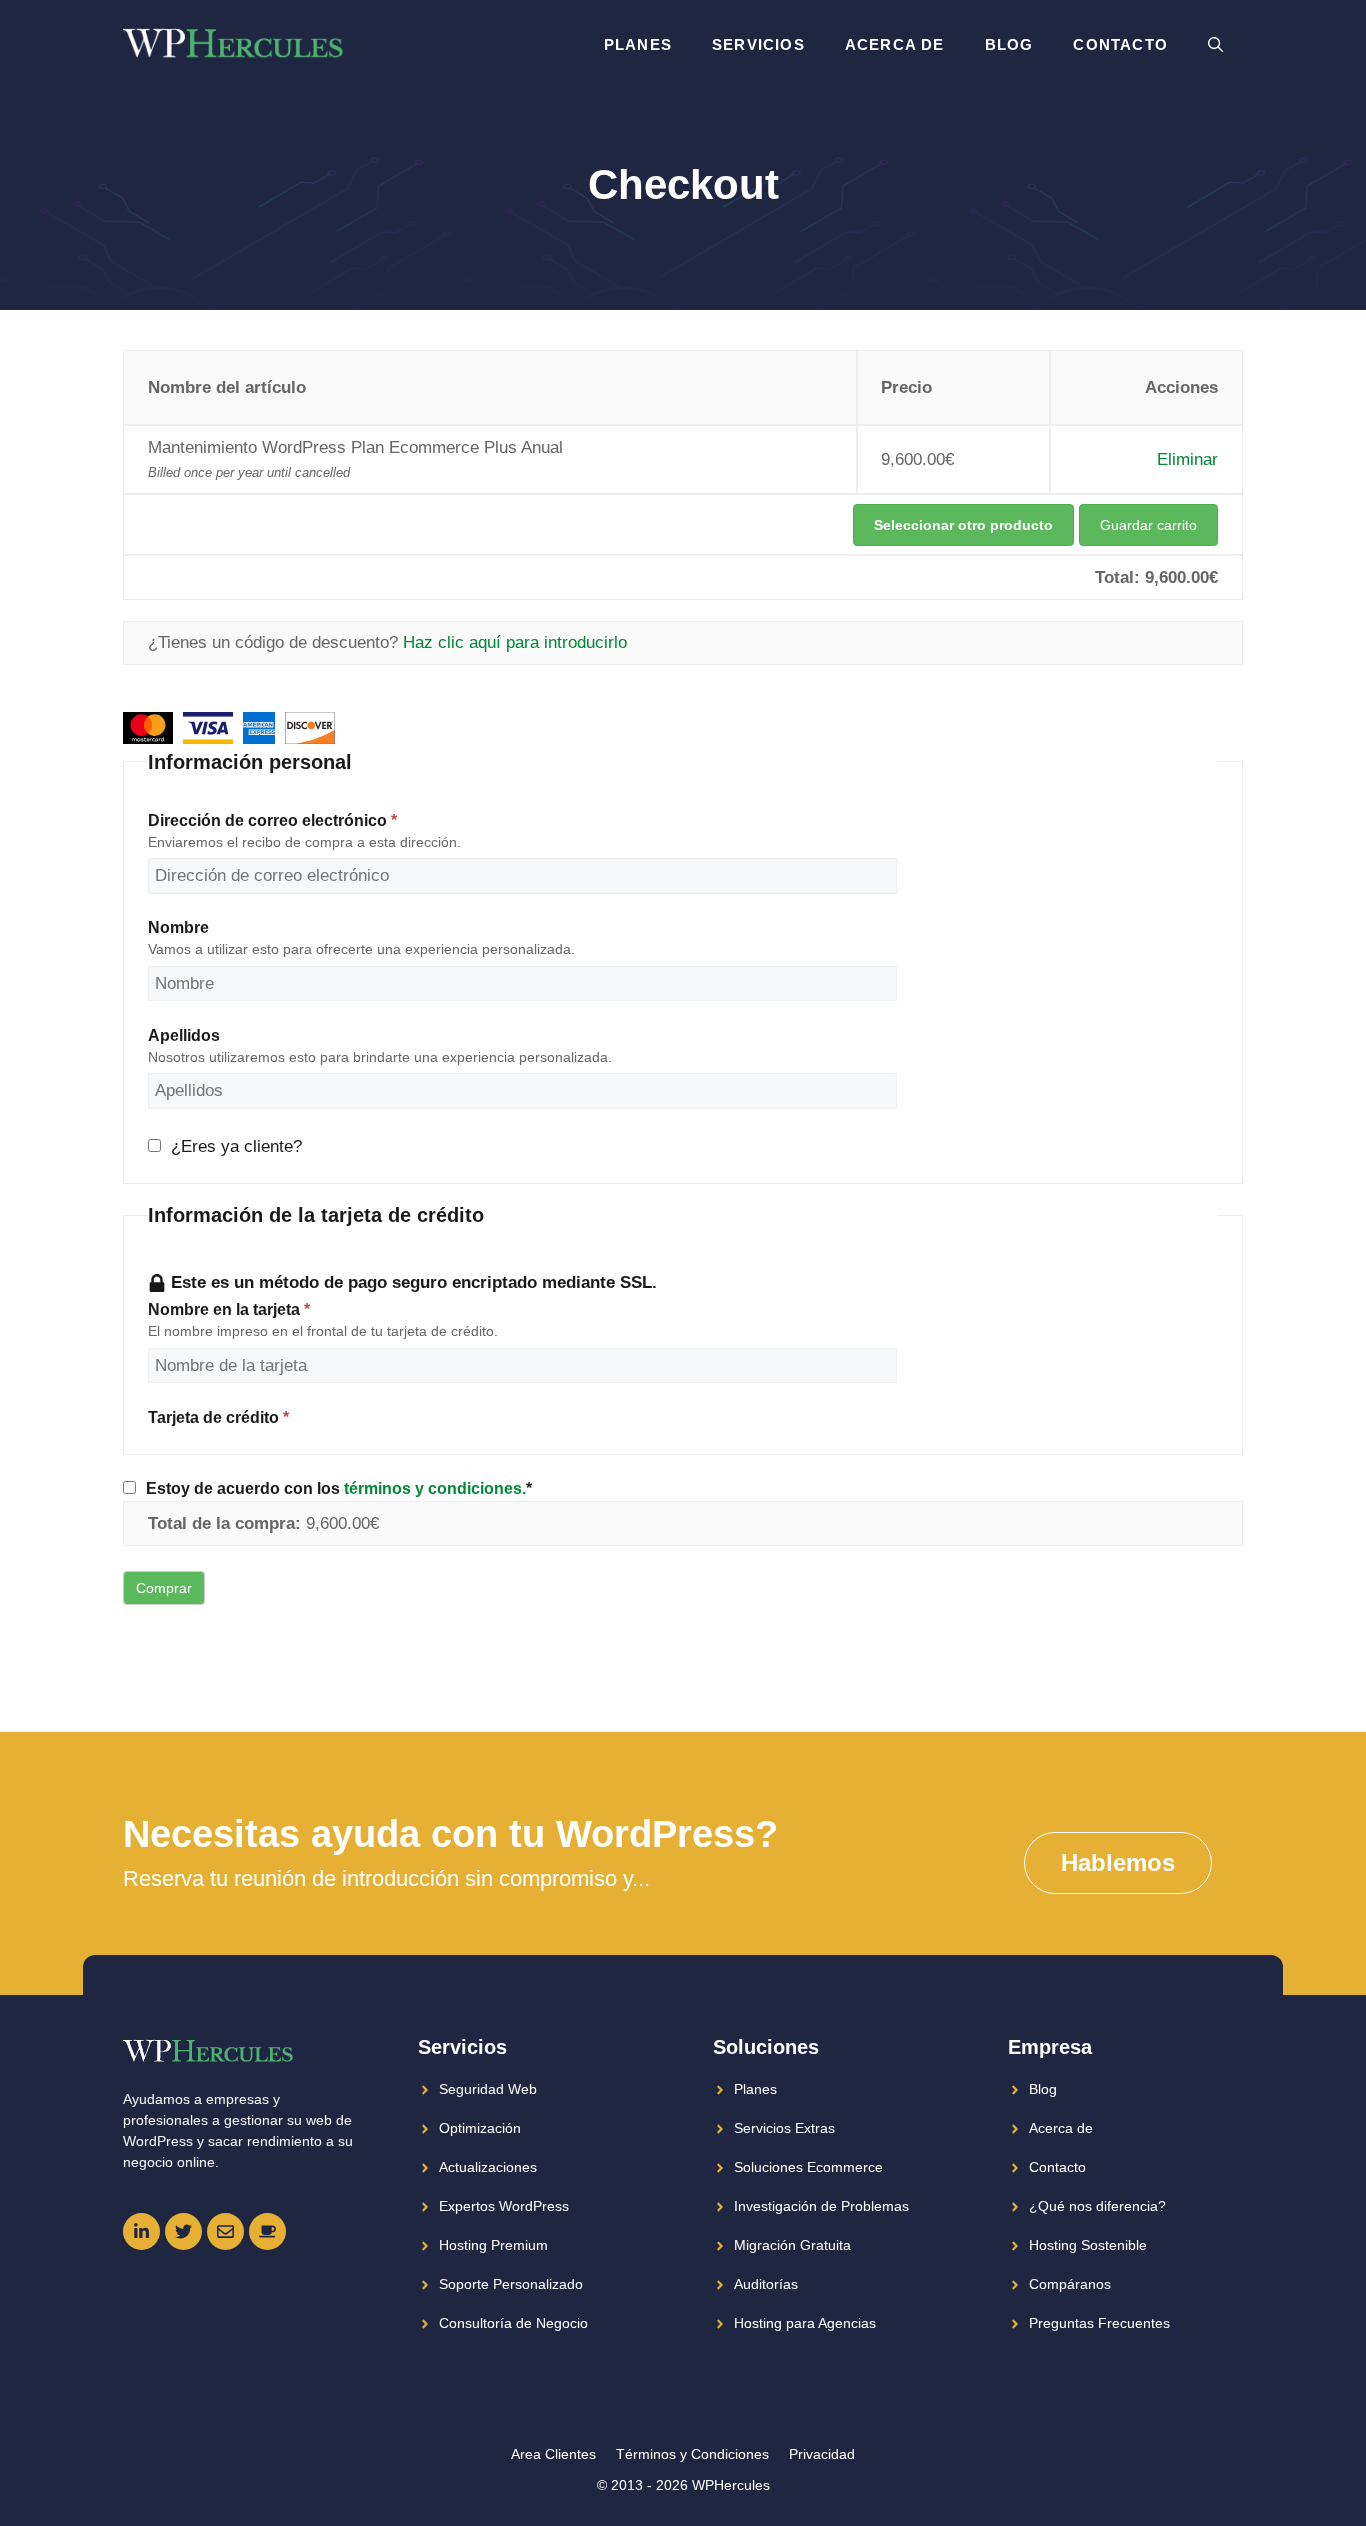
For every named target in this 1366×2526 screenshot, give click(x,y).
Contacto (1120, 44)
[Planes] (267, 2231)
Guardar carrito (1148, 525)
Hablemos (1118, 1862)
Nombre (178, 927)
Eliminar (1187, 459)
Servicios (758, 44)
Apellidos (184, 1035)
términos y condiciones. (435, 1488)
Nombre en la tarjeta (229, 1309)
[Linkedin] (141, 2231)
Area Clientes (553, 2454)
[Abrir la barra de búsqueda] (1215, 45)
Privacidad (822, 2454)
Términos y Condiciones (692, 2454)
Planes (638, 44)
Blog (1009, 44)
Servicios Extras (784, 2128)
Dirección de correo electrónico (272, 820)
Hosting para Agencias (805, 2323)
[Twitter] (183, 2231)
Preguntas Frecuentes (1099, 2323)
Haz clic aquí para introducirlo (515, 642)
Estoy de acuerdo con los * (339, 1488)
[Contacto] (225, 2231)
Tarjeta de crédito (218, 1417)
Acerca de (895, 44)
